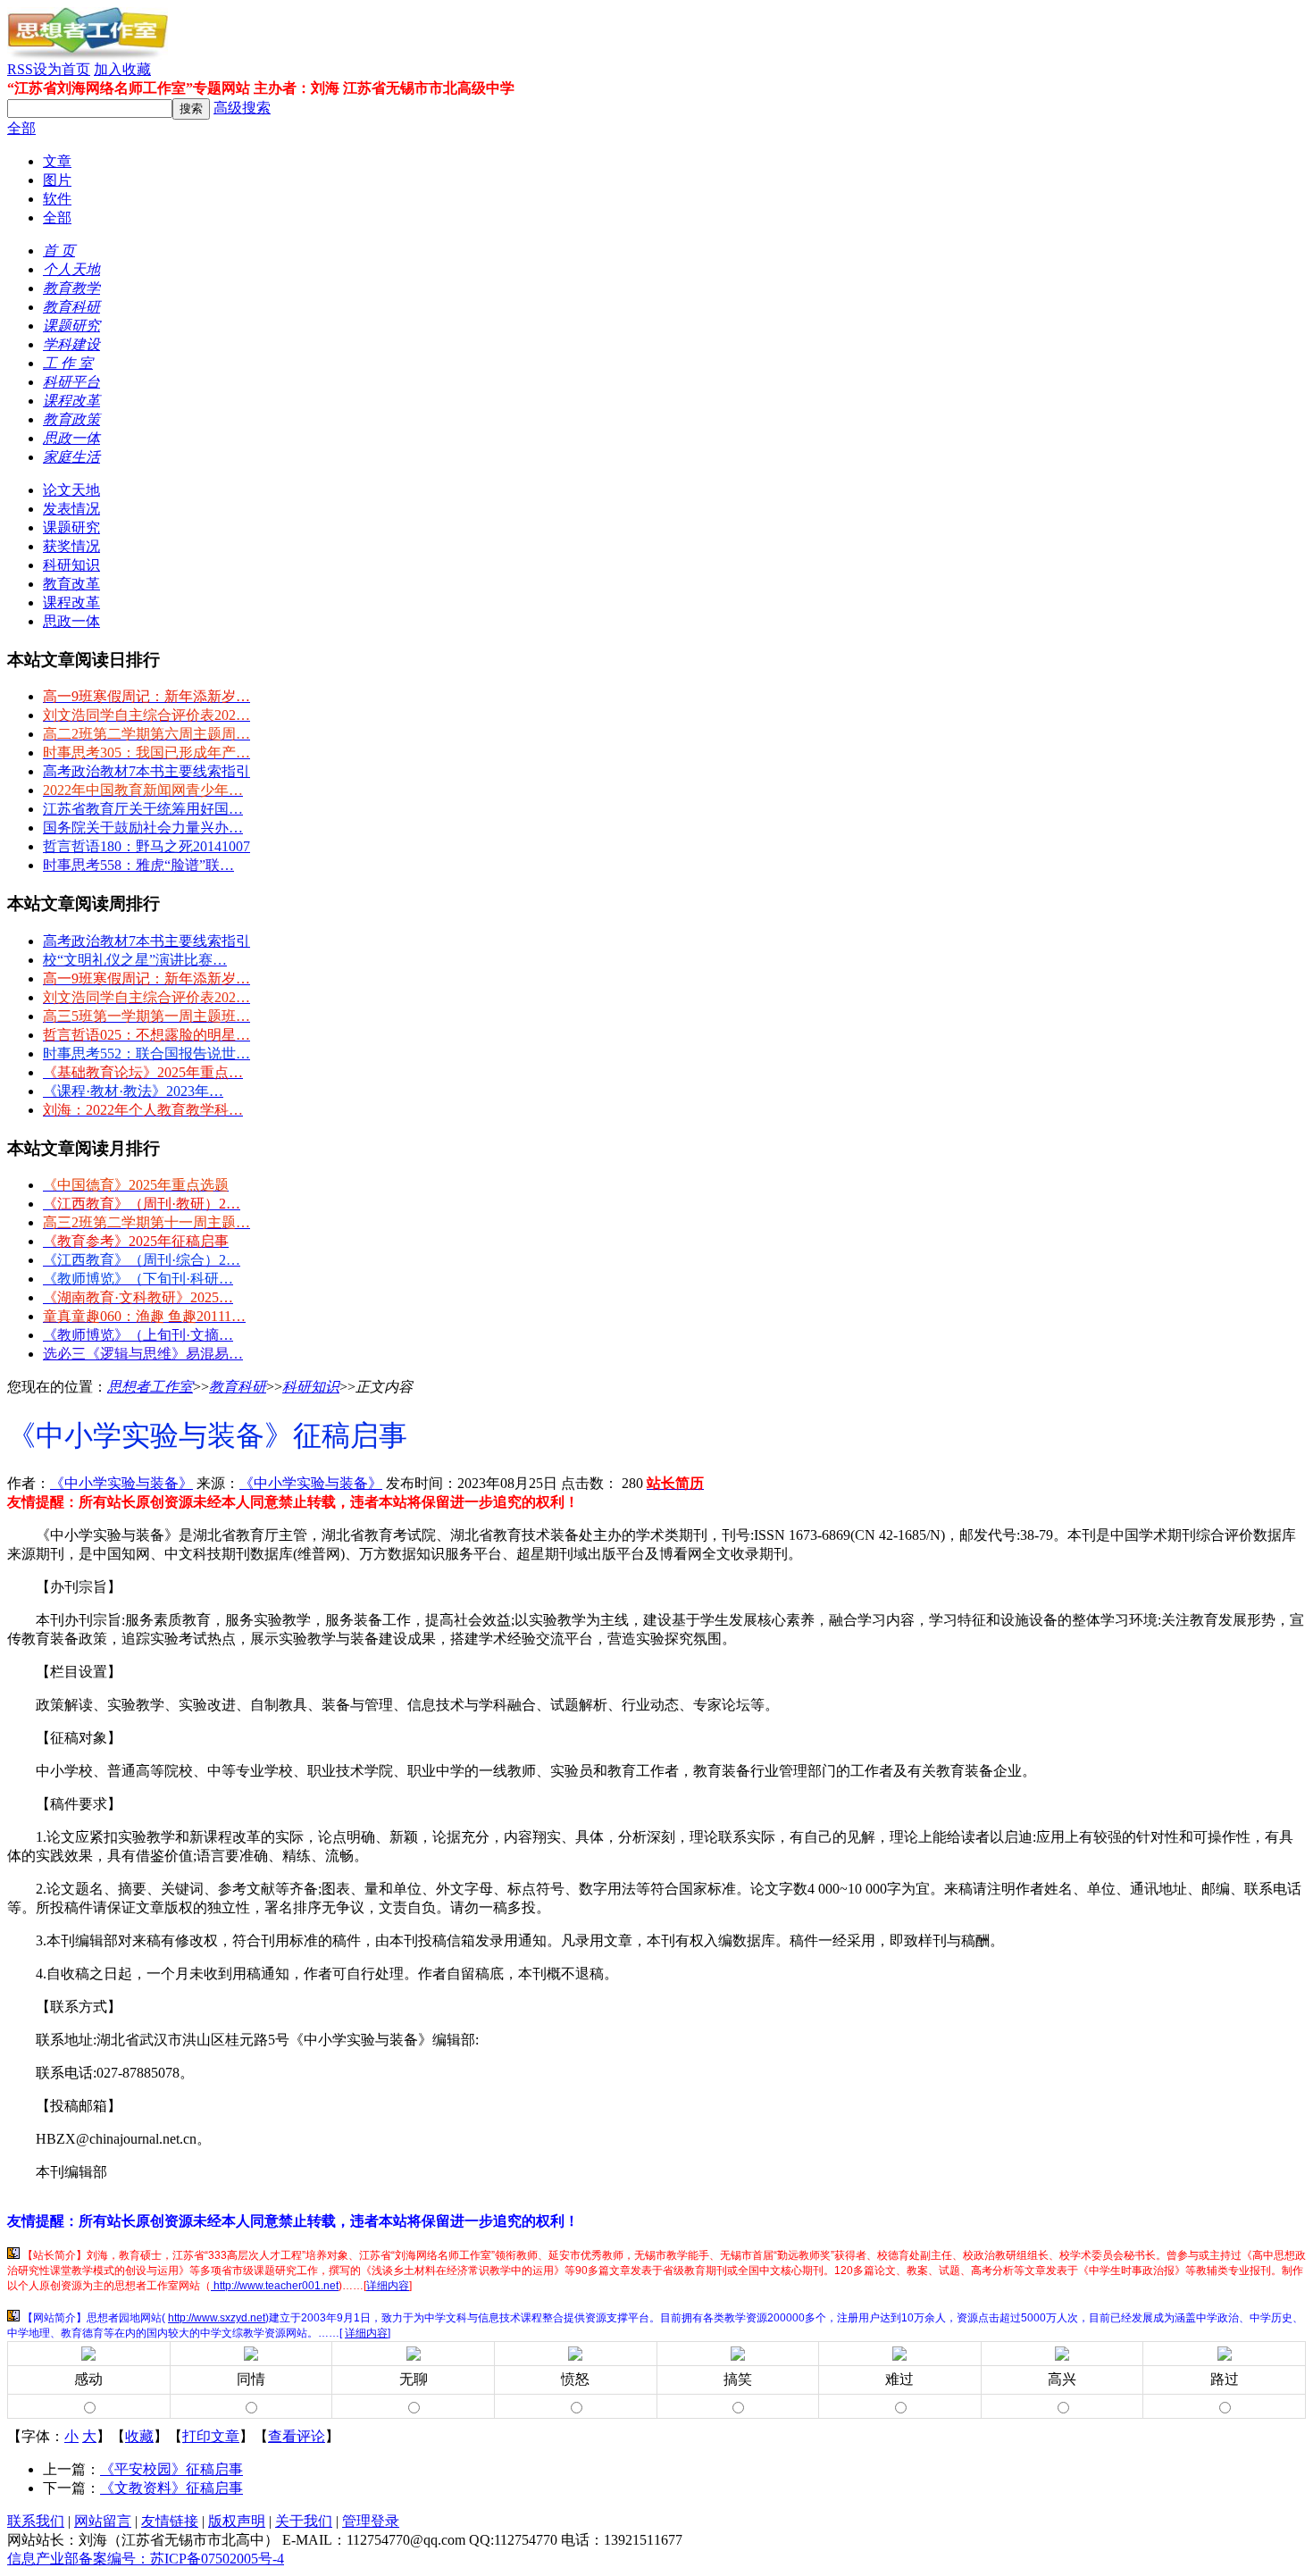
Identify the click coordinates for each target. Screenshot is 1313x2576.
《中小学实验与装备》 (121, 1483)
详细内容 (388, 2286)
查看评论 (297, 2436)
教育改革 (71, 584)
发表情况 (71, 509)
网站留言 (103, 2521)
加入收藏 (122, 69)
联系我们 (36, 2521)
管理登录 (371, 2521)
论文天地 (71, 490)
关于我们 (304, 2521)
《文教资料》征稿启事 (171, 2488)
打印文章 (211, 2436)
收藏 (139, 2436)
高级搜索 (242, 108)
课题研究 (71, 527)
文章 (57, 161)
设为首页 (62, 69)
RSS (20, 69)
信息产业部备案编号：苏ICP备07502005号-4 (146, 2559)
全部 (21, 128)
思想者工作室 (150, 1387)
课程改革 (71, 602)
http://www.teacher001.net (275, 2286)
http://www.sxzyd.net (217, 2318)
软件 (57, 199)
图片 (57, 180)
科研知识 (71, 565)
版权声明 (237, 2521)
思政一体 (71, 621)
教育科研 (238, 1387)
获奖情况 (71, 546)
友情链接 (170, 2521)
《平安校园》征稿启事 (171, 2469)
